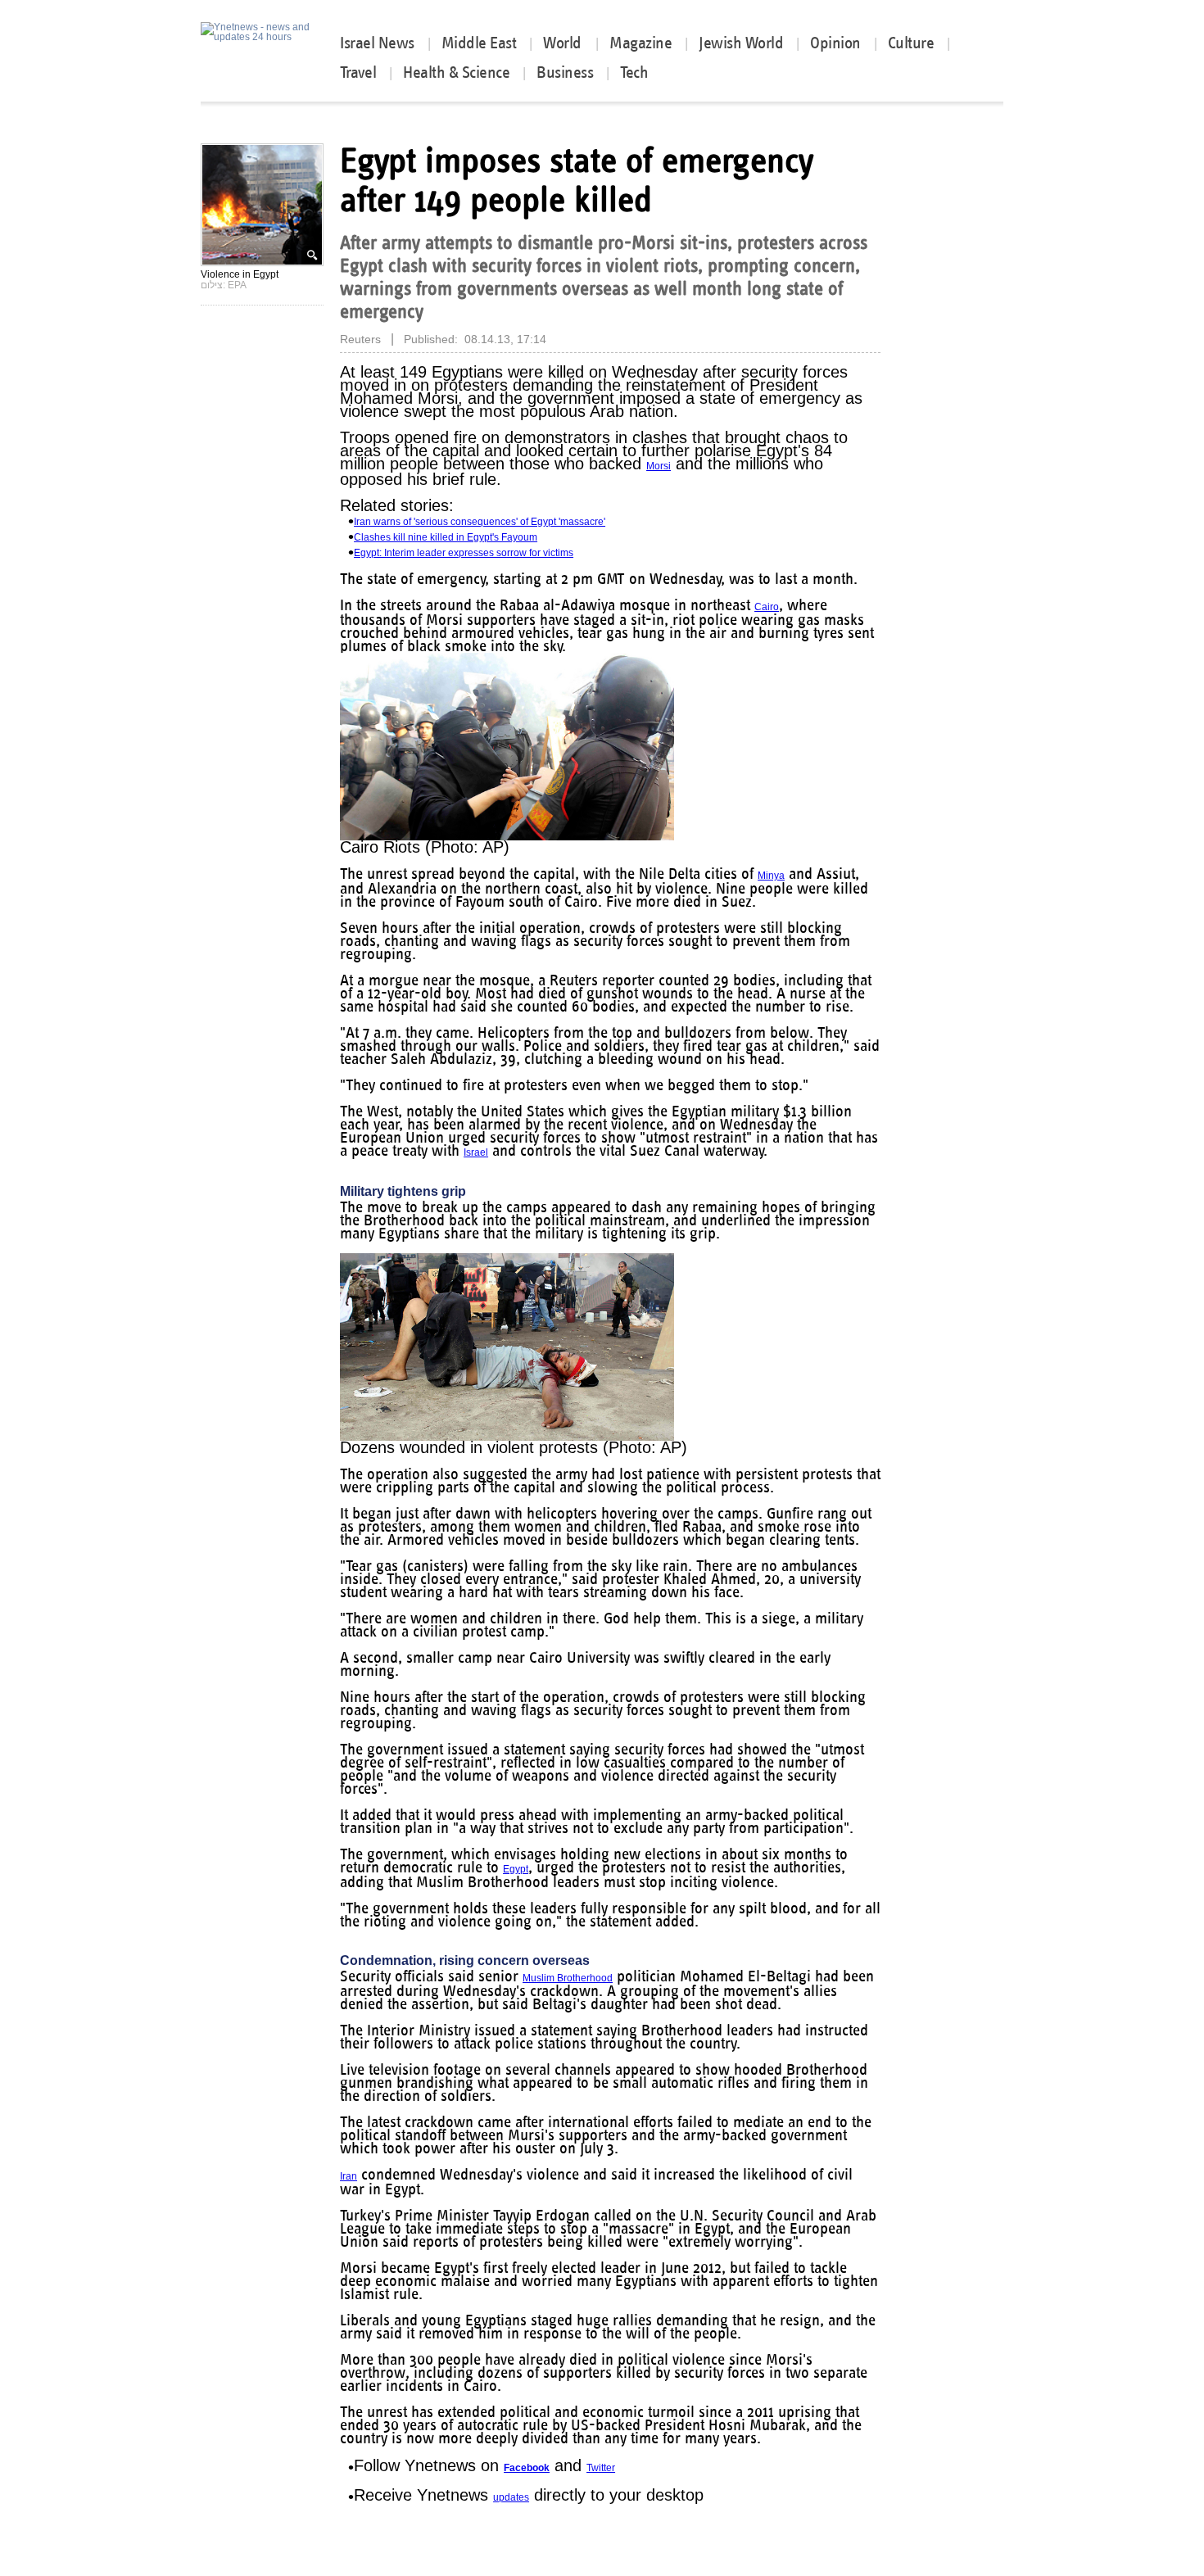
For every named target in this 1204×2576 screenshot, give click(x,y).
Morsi (659, 466)
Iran (349, 2176)
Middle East (479, 43)
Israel (476, 1152)
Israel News (377, 43)
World (564, 43)
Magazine (640, 43)
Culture (911, 43)
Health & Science (456, 72)
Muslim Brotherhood (568, 1978)
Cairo (767, 607)
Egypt (516, 1869)
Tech (634, 72)
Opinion (835, 43)
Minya (771, 876)
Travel (358, 72)
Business (565, 72)
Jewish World (741, 43)
